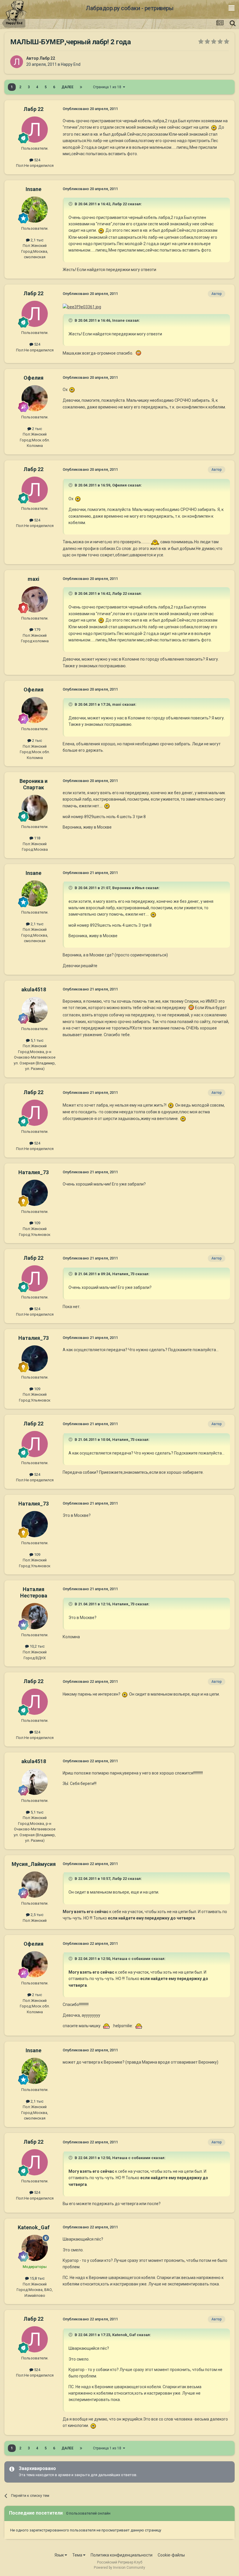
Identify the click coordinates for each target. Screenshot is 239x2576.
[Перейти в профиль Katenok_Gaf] (35, 2248)
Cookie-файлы (171, 2555)
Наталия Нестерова (34, 1592)
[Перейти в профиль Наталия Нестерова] (35, 1616)
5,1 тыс (37, 1040)
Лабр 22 (47, 58)
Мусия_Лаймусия (34, 1864)
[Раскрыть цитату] (71, 204)
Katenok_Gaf (34, 2227)
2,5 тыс (37, 1915)
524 (37, 160)
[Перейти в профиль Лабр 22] (17, 62)
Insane (34, 189)
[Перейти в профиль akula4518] (35, 1010)
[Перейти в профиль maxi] (35, 599)
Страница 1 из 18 (108, 87)
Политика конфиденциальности (122, 2555)
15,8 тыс (37, 2278)
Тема (78, 2555)
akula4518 (34, 989)
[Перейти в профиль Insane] (35, 210)
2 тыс (37, 429)
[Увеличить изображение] (214, 127)
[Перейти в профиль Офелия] (35, 398)
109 (37, 1223)
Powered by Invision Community (119, 2568)
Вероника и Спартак (34, 784)
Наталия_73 (34, 1172)
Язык (60, 2555)
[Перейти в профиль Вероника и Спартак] (35, 808)
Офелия (34, 378)
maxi (34, 579)
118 (37, 838)
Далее (67, 87)
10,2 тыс (37, 1646)
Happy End (71, 64)
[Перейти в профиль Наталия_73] (35, 1193)
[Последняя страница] (81, 87)
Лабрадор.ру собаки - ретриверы (130, 8)
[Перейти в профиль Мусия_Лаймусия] (35, 1885)
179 (37, 630)
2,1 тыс (37, 240)
